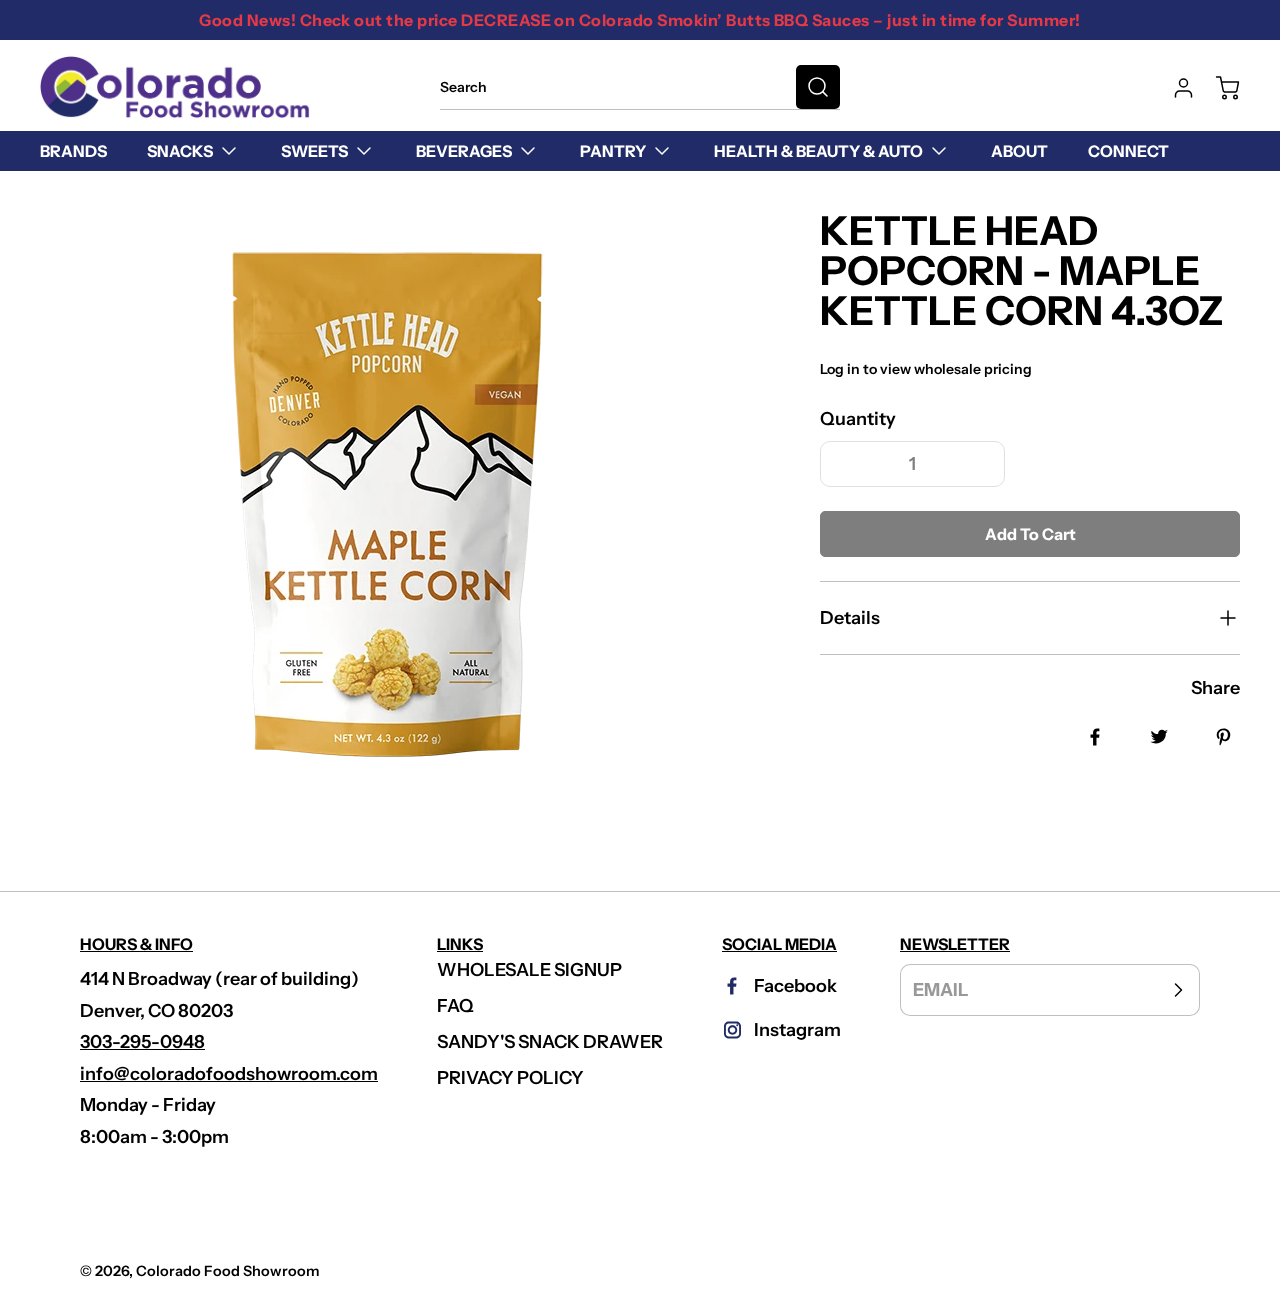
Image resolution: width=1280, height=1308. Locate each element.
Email (941, 990)
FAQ (455, 1006)
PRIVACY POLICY (510, 1078)
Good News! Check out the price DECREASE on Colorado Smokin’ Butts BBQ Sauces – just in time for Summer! (639, 20)
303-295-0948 (142, 1042)
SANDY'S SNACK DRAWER (550, 1042)
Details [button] (850, 618)
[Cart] (1218, 88)
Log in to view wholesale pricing (926, 369)
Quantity (858, 419)
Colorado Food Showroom (228, 1271)
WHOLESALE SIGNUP (529, 970)
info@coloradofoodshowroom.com (229, 1074)
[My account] (1174, 88)
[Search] (818, 87)
